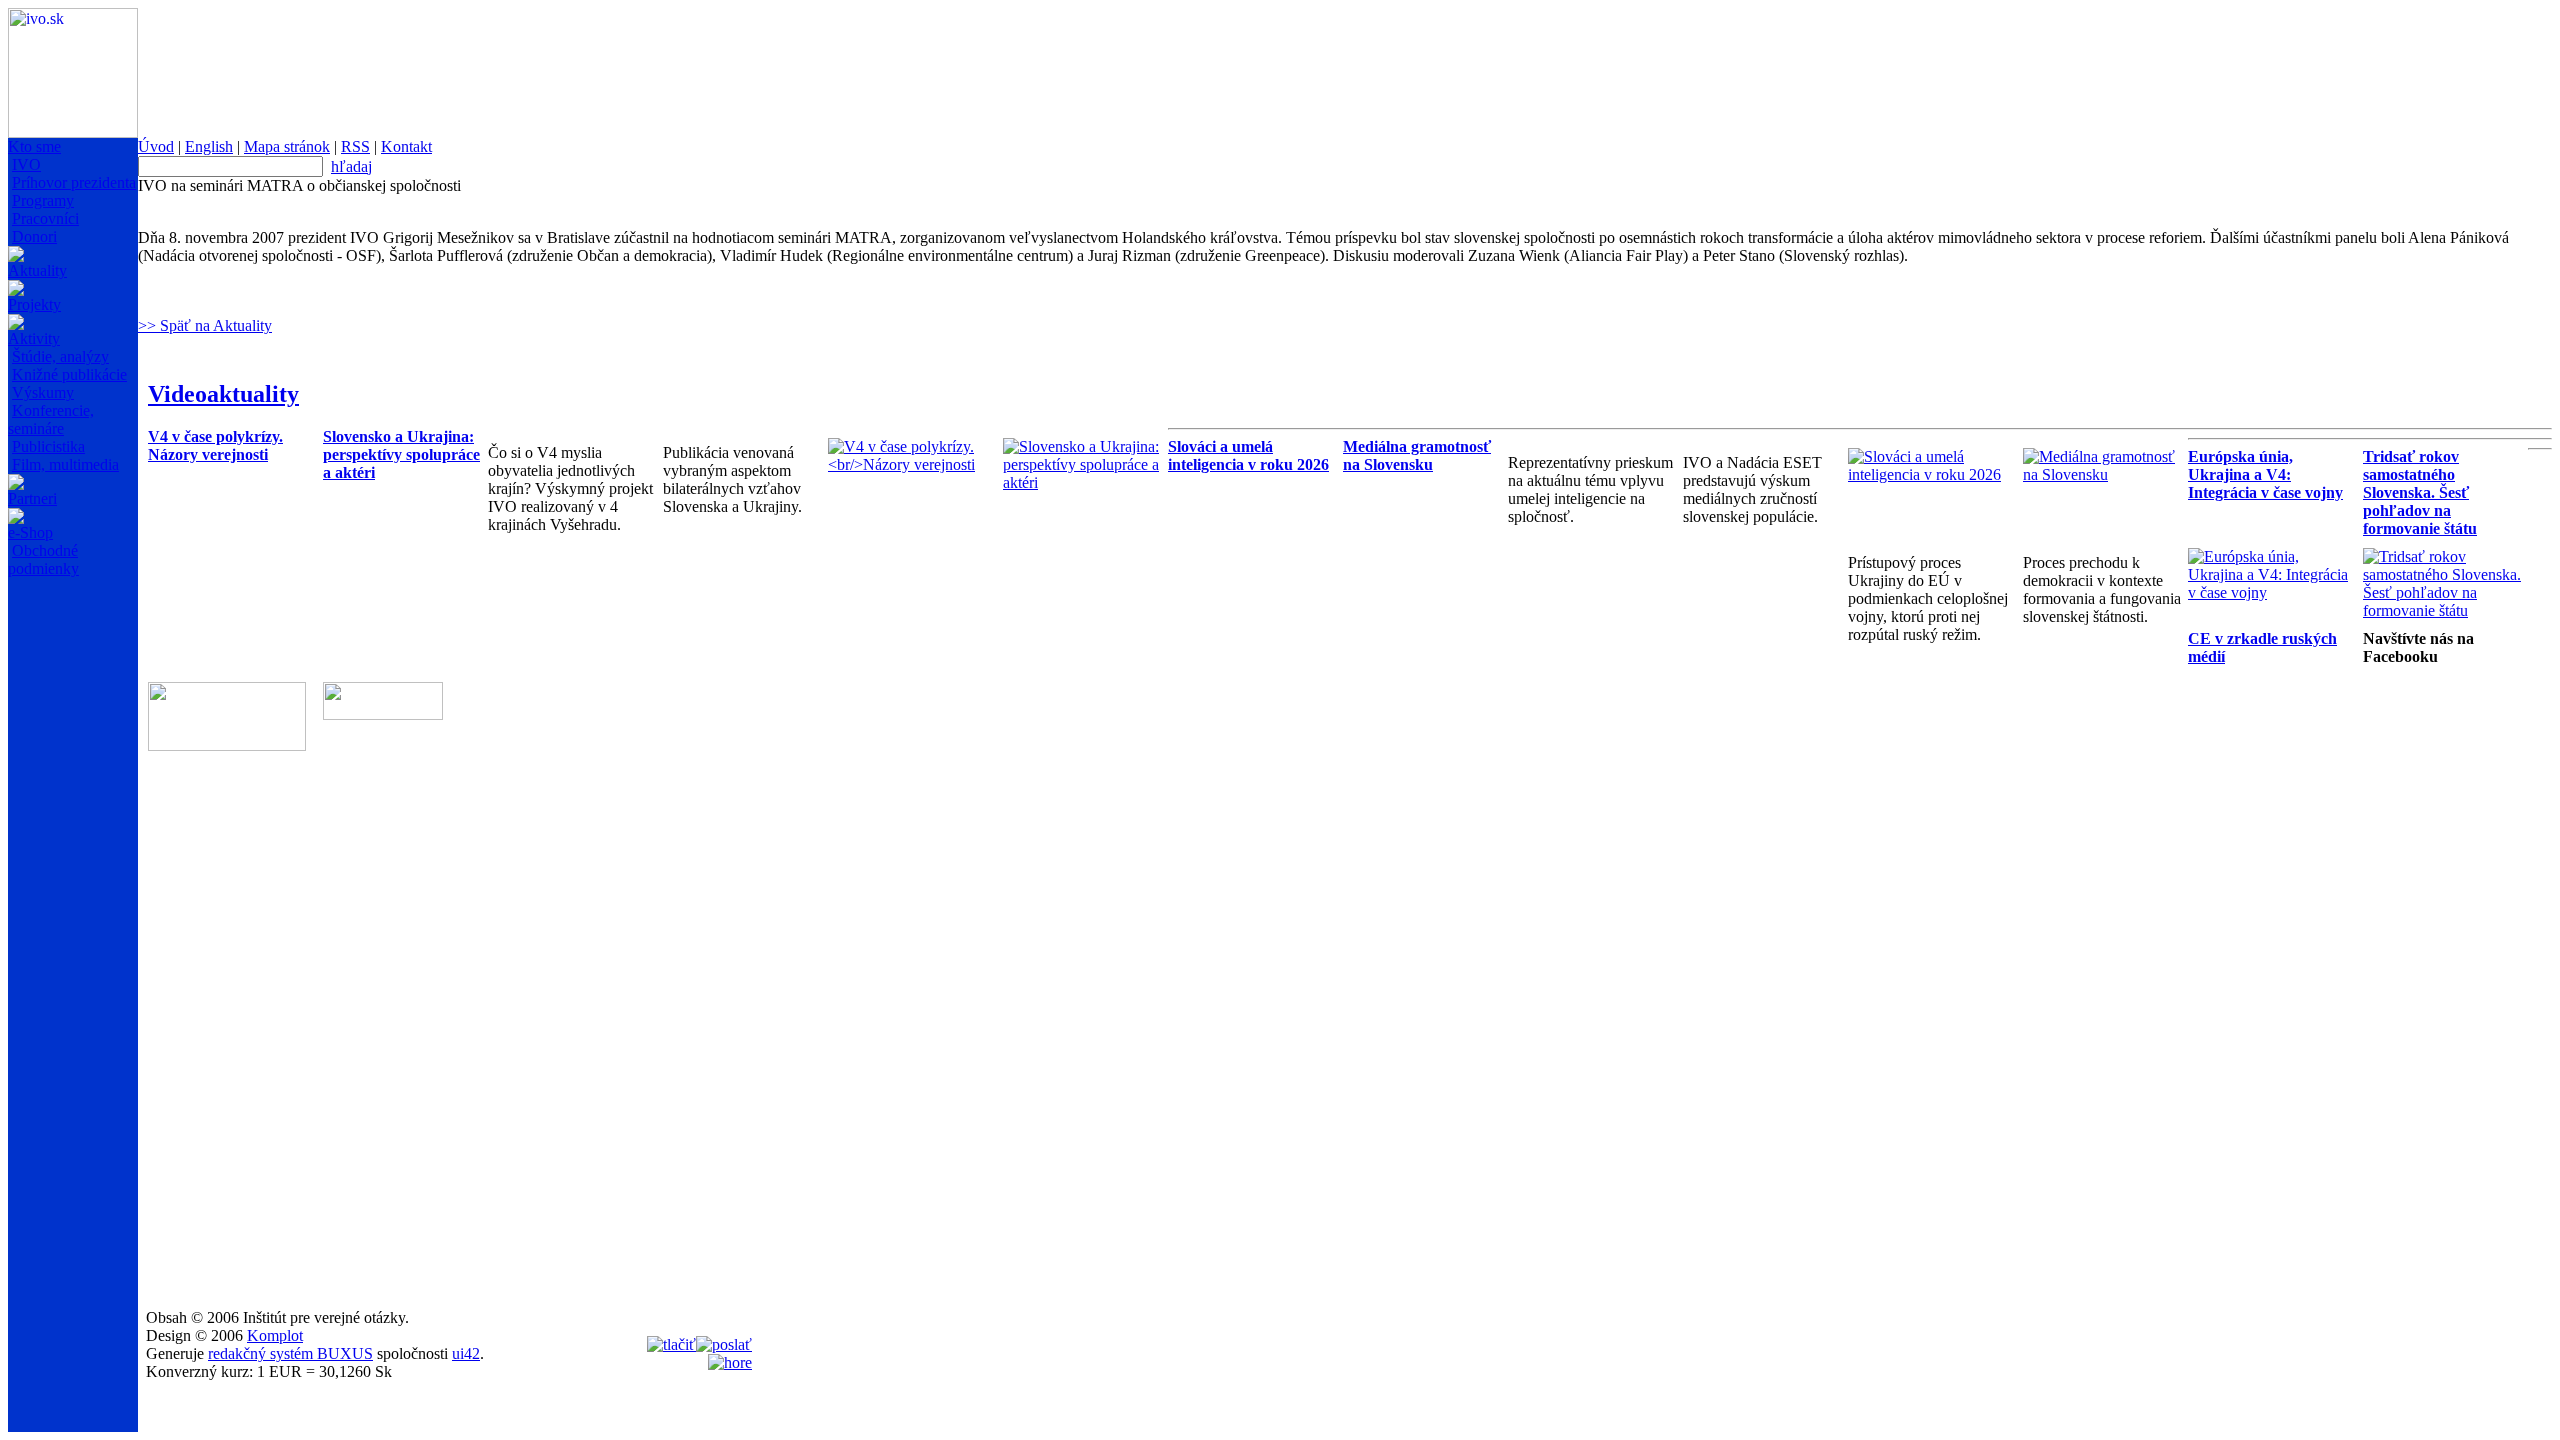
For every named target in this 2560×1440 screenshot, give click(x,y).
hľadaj (351, 166)
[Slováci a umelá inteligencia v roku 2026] (1930, 474)
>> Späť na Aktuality (205, 325)
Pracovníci (45, 218)
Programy (43, 200)
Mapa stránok (287, 146)
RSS (355, 146)
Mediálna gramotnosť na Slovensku (1417, 455)
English (209, 146)
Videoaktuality (223, 394)
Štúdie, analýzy (60, 356)
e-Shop (30, 532)
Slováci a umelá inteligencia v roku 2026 (1248, 455)
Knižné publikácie (69, 374)
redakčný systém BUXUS (290, 1353)
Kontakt (406, 146)
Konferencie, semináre (51, 419)
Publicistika (48, 446)
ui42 (466, 1353)
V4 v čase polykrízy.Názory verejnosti (215, 445)
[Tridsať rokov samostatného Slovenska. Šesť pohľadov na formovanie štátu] (2445, 610)
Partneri (32, 498)
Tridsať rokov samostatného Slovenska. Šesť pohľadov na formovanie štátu (2420, 492)
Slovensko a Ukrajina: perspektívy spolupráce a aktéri (401, 454)
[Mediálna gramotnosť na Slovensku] (2105, 474)
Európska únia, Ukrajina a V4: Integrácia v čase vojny (2265, 474)
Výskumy (43, 392)
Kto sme (34, 146)
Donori (34, 236)
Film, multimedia (65, 464)
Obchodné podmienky (43, 559)
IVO (26, 164)
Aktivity (34, 338)
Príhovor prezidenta (74, 182)
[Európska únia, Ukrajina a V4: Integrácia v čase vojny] (2270, 592)
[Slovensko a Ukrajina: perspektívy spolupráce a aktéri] (1085, 482)
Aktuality (37, 270)
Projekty (34, 304)
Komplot (275, 1335)
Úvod (156, 146)
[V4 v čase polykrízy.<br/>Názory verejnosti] (910, 464)
